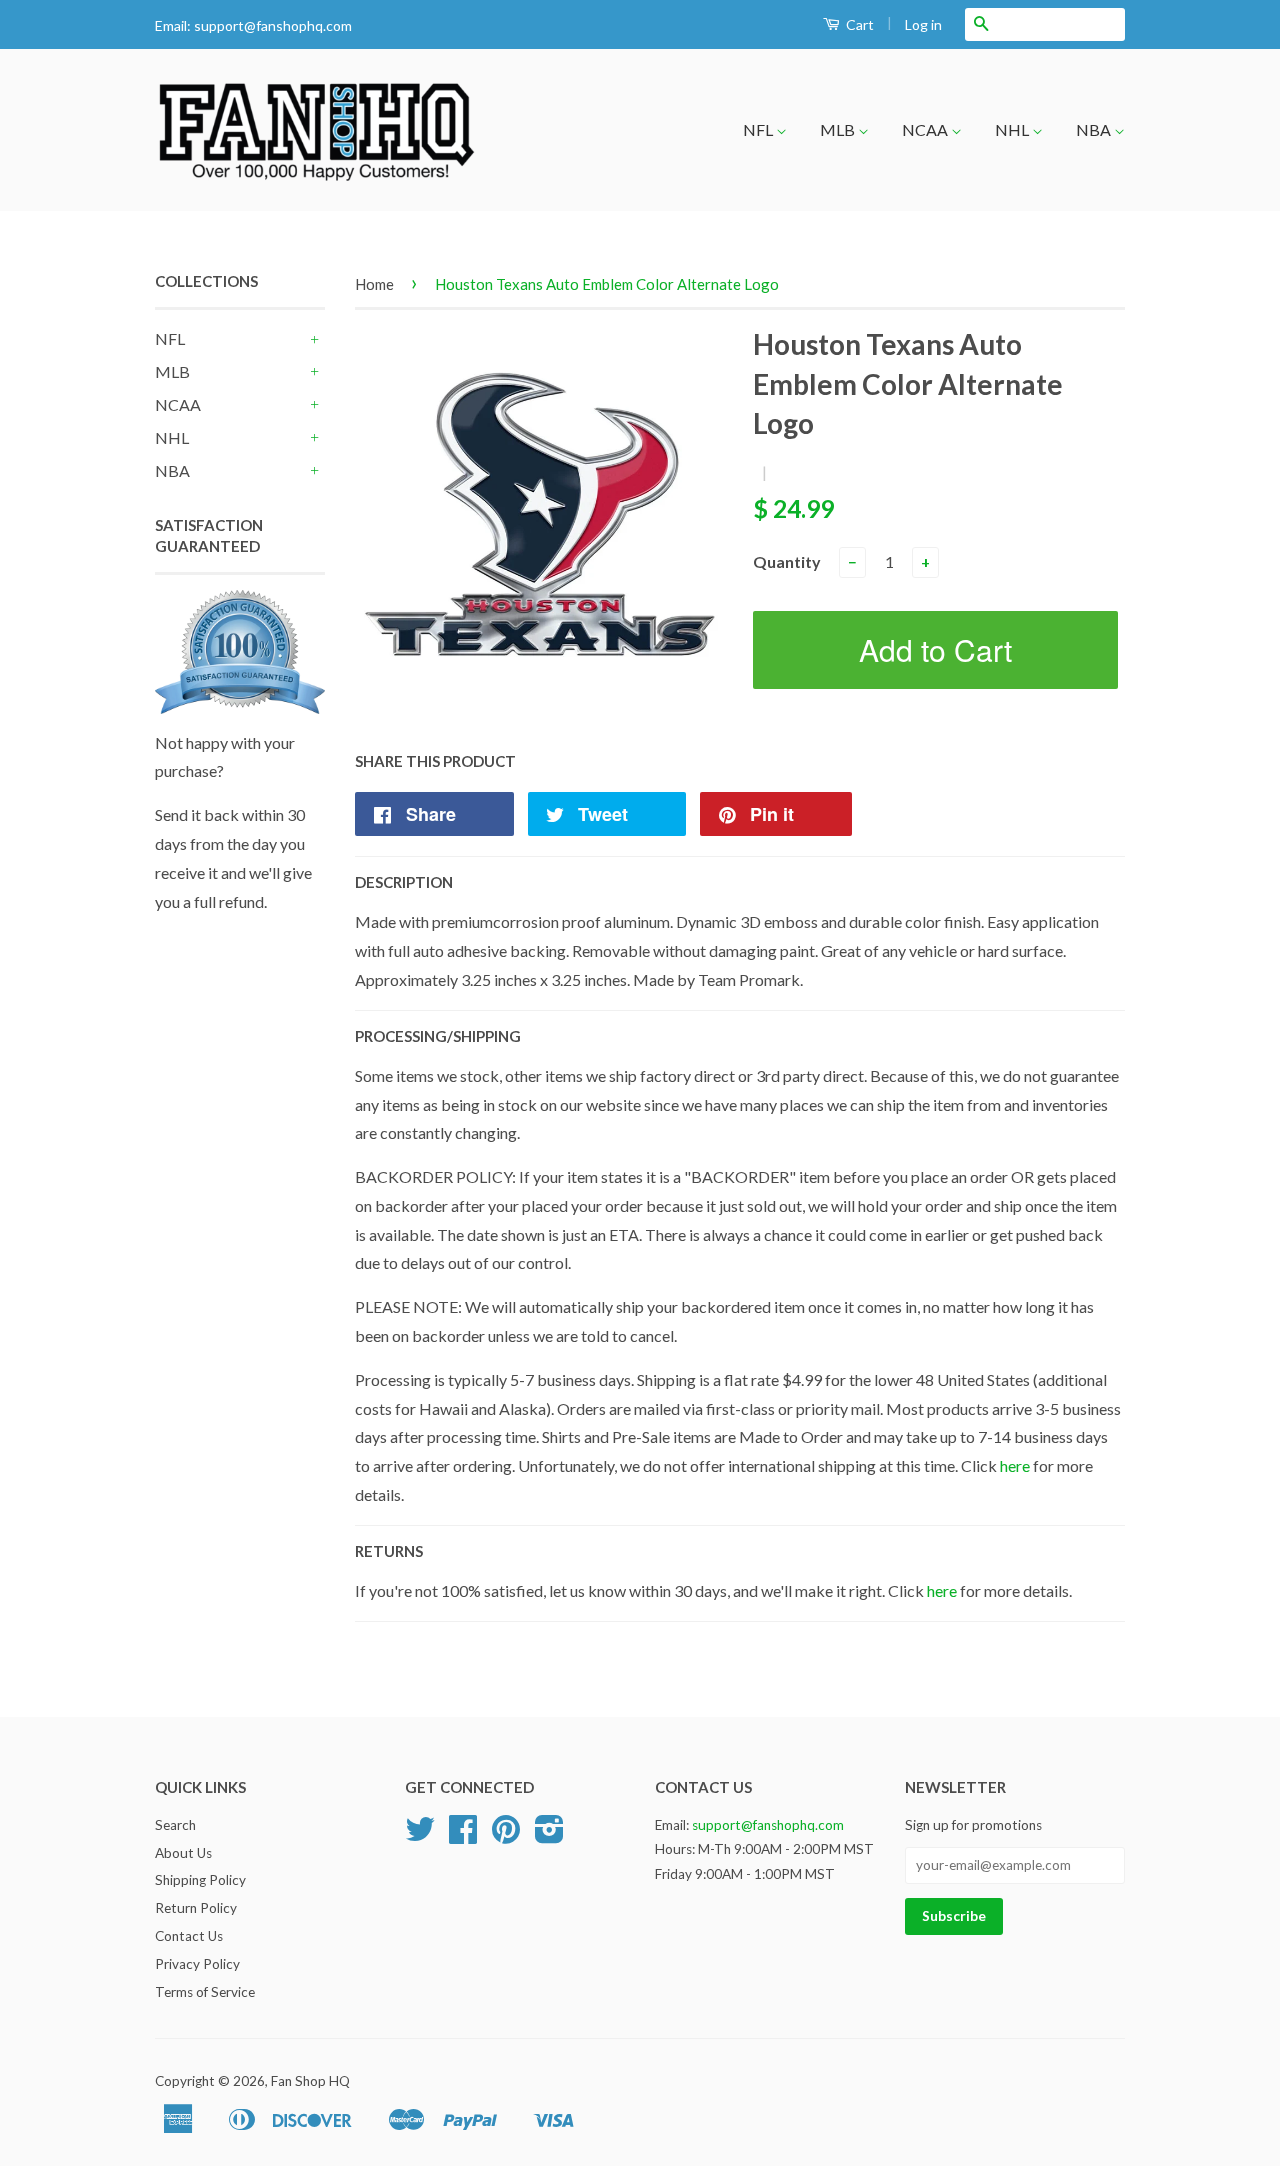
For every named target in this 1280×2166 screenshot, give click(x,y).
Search (175, 1825)
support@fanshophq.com (273, 25)
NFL (759, 129)
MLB (839, 129)
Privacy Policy (197, 1964)
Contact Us (189, 1936)
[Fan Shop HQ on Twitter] (420, 1836)
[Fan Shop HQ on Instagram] (549, 1836)
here (1015, 1465)
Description (404, 882)
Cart (858, 24)
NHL (1013, 129)
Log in (923, 24)
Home (374, 284)
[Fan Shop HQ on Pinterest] (506, 1836)
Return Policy (196, 1908)
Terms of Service (205, 1992)
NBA (1095, 129)
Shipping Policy (200, 1880)
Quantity (787, 561)
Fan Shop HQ (310, 2081)
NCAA (926, 129)
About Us (183, 1853)
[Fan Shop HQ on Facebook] (463, 1836)
